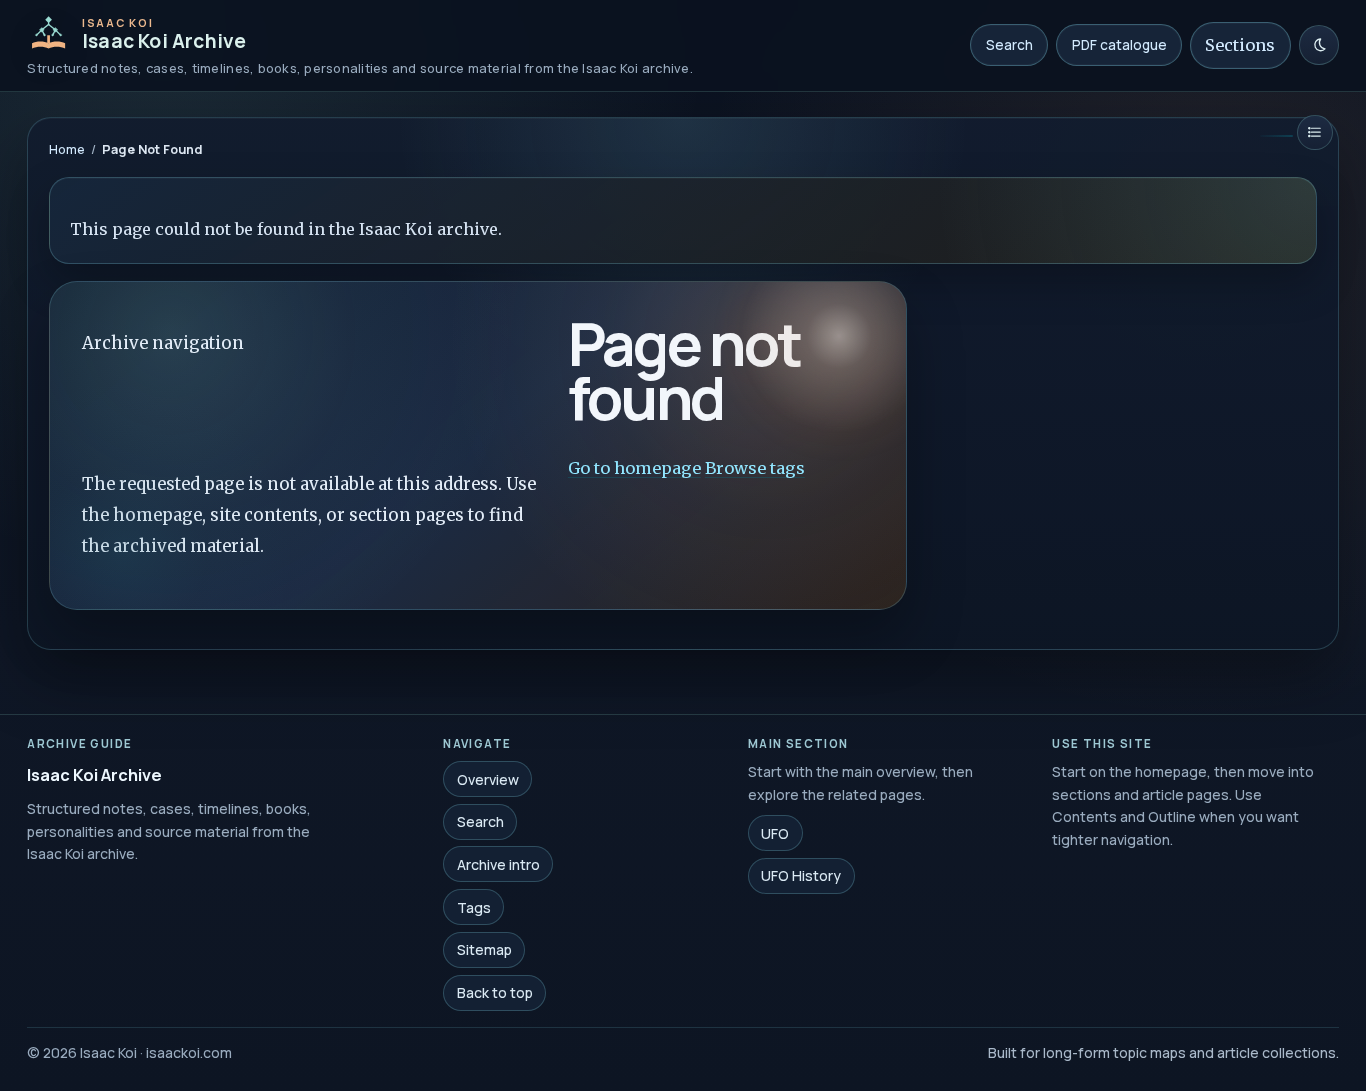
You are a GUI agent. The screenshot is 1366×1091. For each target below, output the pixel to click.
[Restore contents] (1314, 132)
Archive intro (498, 864)
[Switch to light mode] (1319, 45)
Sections (1240, 45)
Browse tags (755, 468)
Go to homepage (634, 468)
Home (67, 149)
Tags (474, 906)
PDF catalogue (1119, 45)
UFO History (801, 875)
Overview (488, 778)
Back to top (495, 992)
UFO (775, 832)
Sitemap (484, 949)
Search (1009, 45)
